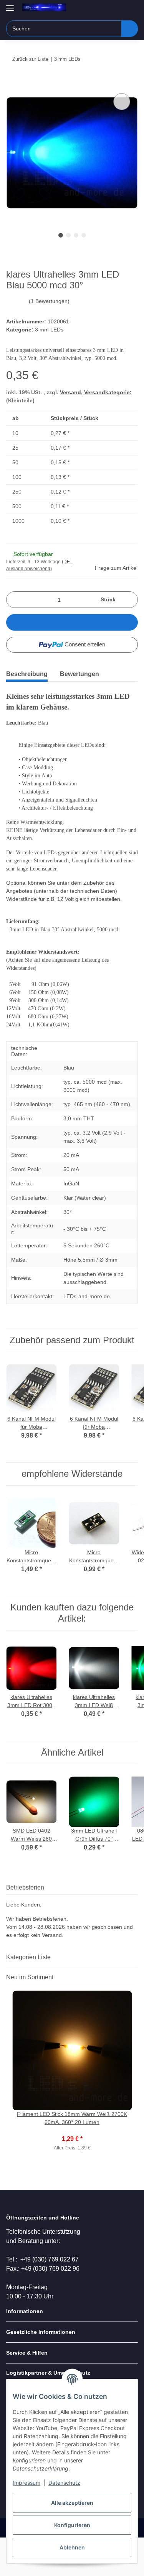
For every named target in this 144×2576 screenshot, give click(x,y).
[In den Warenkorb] (12, 83)
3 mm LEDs (49, 330)
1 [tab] (61, 235)
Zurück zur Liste (30, 59)
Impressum (26, 2483)
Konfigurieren (72, 2525)
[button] (108, 8)
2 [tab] (68, 235)
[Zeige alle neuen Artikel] (136, 1977)
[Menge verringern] (15, 600)
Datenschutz (64, 2483)
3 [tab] (76, 235)
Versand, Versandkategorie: (96, 392)
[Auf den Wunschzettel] (122, 102)
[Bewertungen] (72, 2131)
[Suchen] (130, 29)
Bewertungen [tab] (79, 674)
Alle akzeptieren (72, 2503)
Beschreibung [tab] (27, 674)
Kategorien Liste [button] (28, 1957)
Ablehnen (72, 2547)
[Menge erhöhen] (129, 600)
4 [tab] (84, 235)
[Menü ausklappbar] (10, 5)
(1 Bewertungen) (49, 301)
